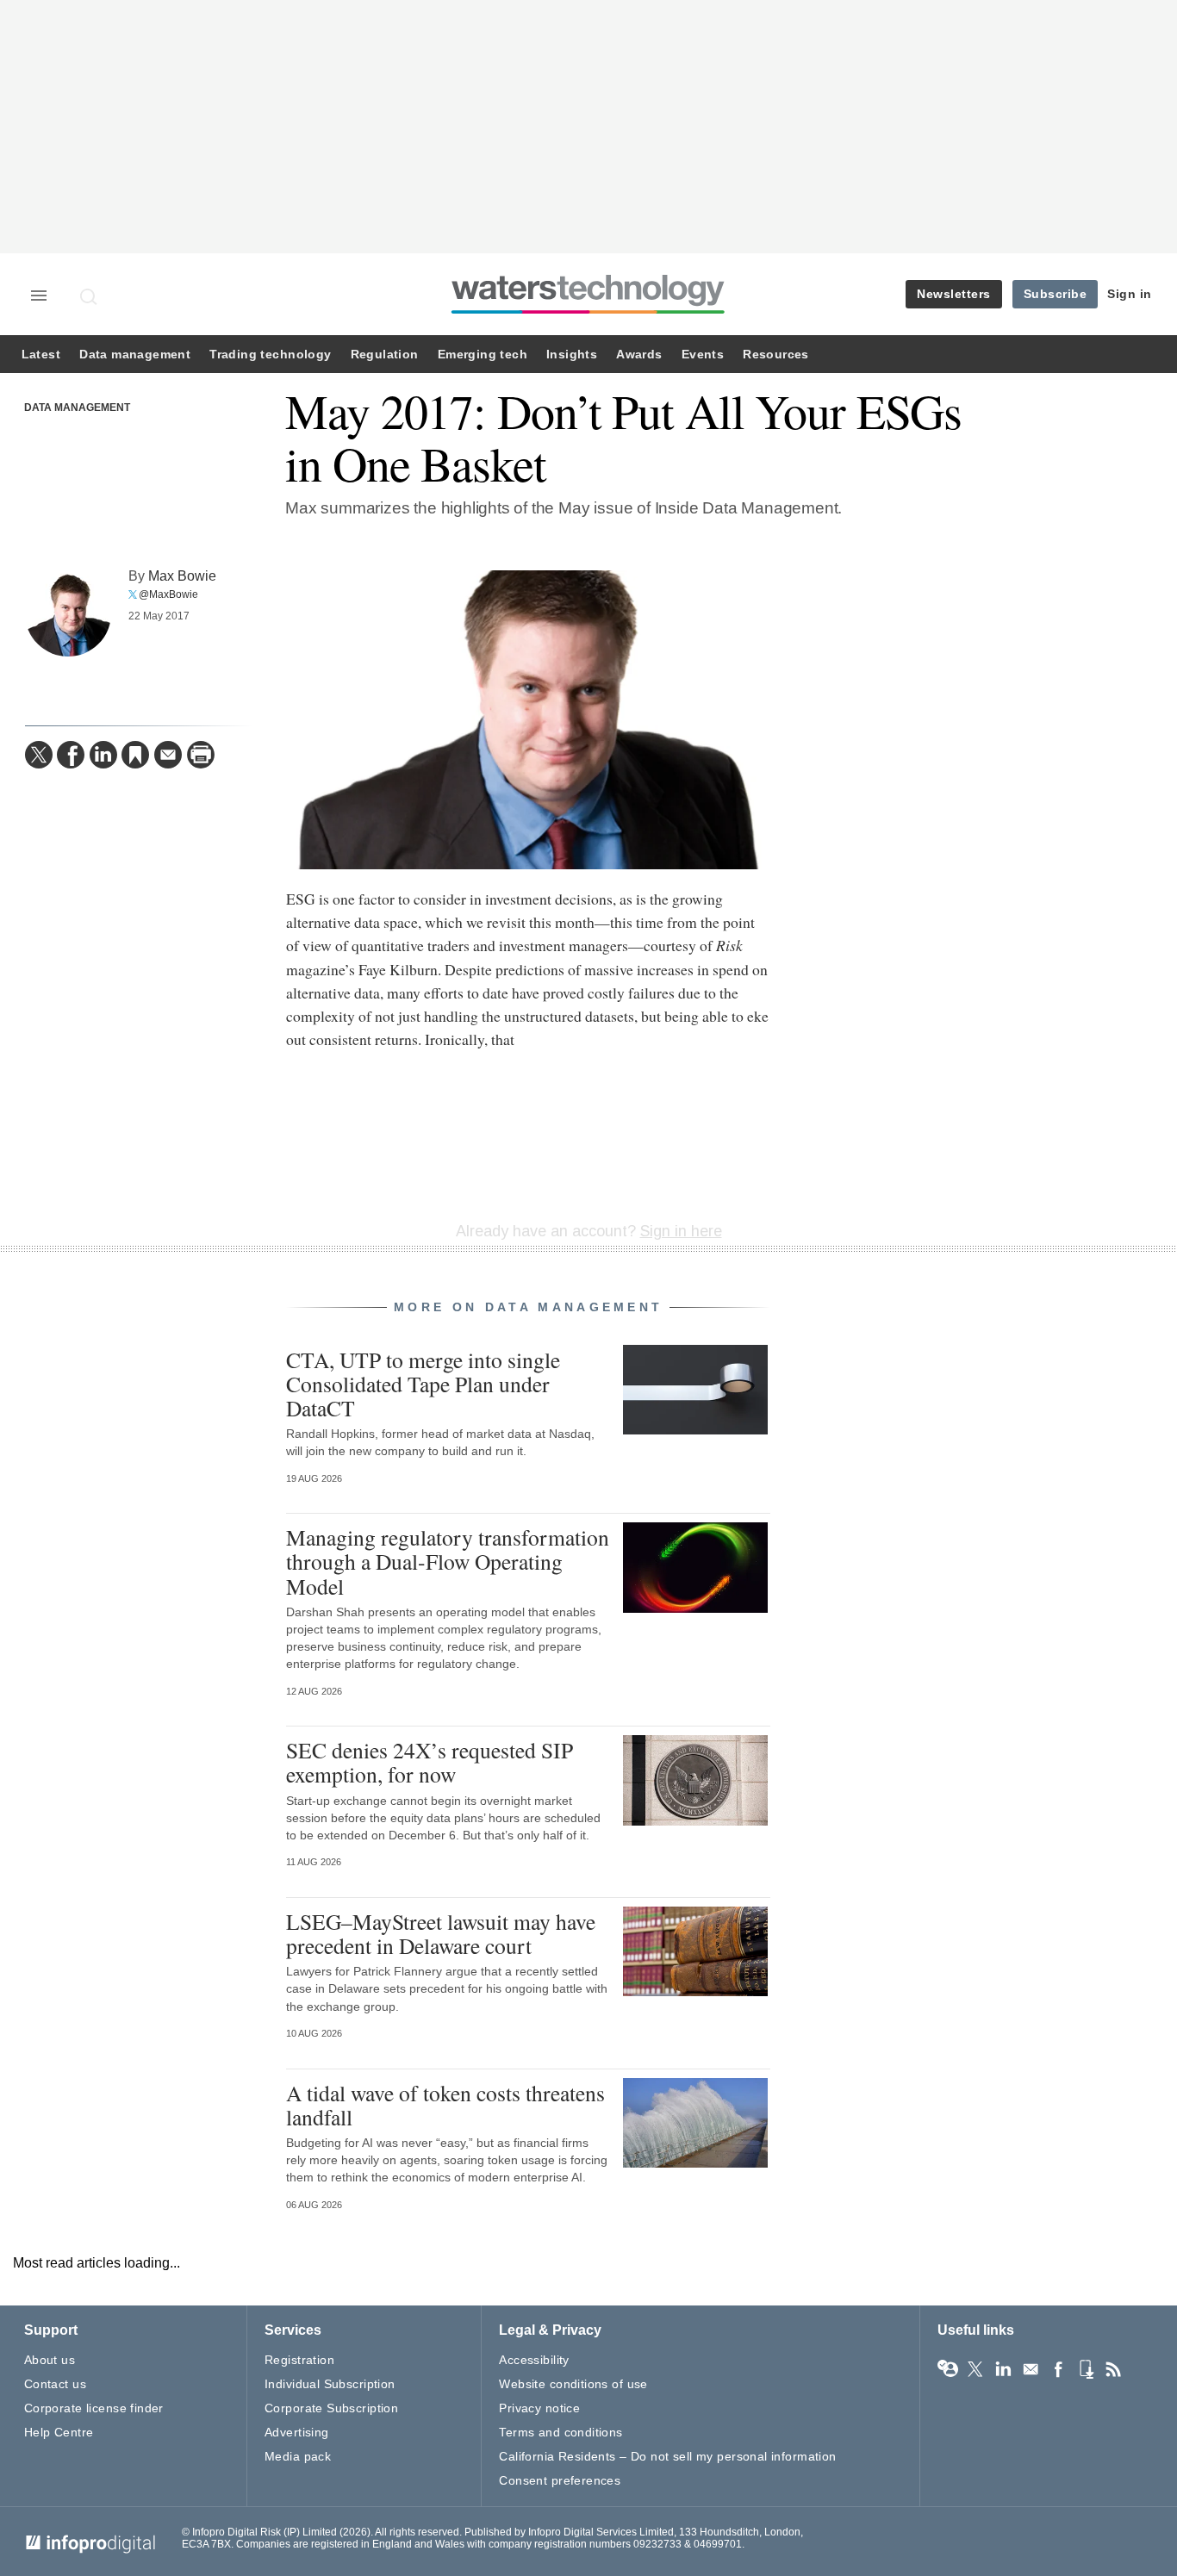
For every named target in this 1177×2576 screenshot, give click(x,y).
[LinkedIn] (103, 755)
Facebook (1058, 2369)
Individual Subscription (330, 2384)
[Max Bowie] (68, 613)
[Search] (90, 296)
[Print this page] (201, 755)
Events (703, 355)
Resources (776, 355)
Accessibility (534, 2360)
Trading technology (270, 355)
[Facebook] (71, 755)
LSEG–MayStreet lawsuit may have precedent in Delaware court (441, 1933)
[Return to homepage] (588, 313)
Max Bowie (182, 576)
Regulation (385, 355)
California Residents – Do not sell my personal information (667, 2456)
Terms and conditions (560, 2432)
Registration (299, 2360)
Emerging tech (483, 355)
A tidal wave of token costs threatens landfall (445, 2105)
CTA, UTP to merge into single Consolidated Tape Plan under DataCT (423, 1384)
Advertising (297, 2432)
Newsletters (954, 294)
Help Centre (59, 2432)
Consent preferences (560, 2480)
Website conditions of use (573, 2384)
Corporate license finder (94, 2408)
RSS (1113, 2369)
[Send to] (168, 755)
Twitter (975, 2369)
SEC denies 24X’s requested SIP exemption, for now (430, 1762)
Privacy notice (539, 2408)
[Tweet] (39, 755)
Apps (1086, 2369)
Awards (639, 355)
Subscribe (1056, 294)
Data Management (77, 408)
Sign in (1130, 294)
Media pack (298, 2456)
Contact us (55, 2384)
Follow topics (948, 2369)
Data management (135, 355)
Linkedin (1003, 2369)
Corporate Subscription (331, 2408)
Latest (41, 355)
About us (50, 2360)
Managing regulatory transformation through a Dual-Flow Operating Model (448, 1561)
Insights (572, 355)
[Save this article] (135, 755)
